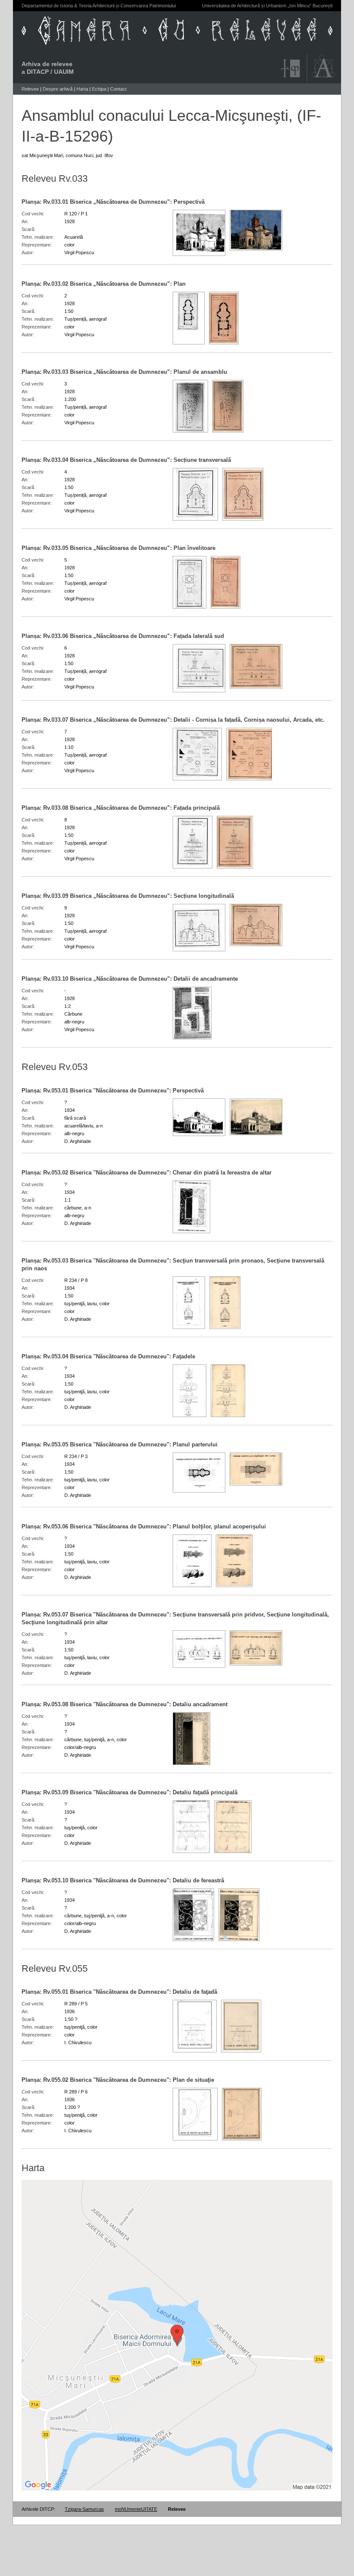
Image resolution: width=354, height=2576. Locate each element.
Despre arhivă (58, 89)
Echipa (99, 89)
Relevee (30, 89)
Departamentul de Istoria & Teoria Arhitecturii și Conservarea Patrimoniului (99, 6)
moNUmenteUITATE (136, 2509)
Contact (118, 89)
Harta (82, 89)
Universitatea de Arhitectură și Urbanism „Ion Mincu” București (267, 6)
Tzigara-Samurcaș (84, 2509)
